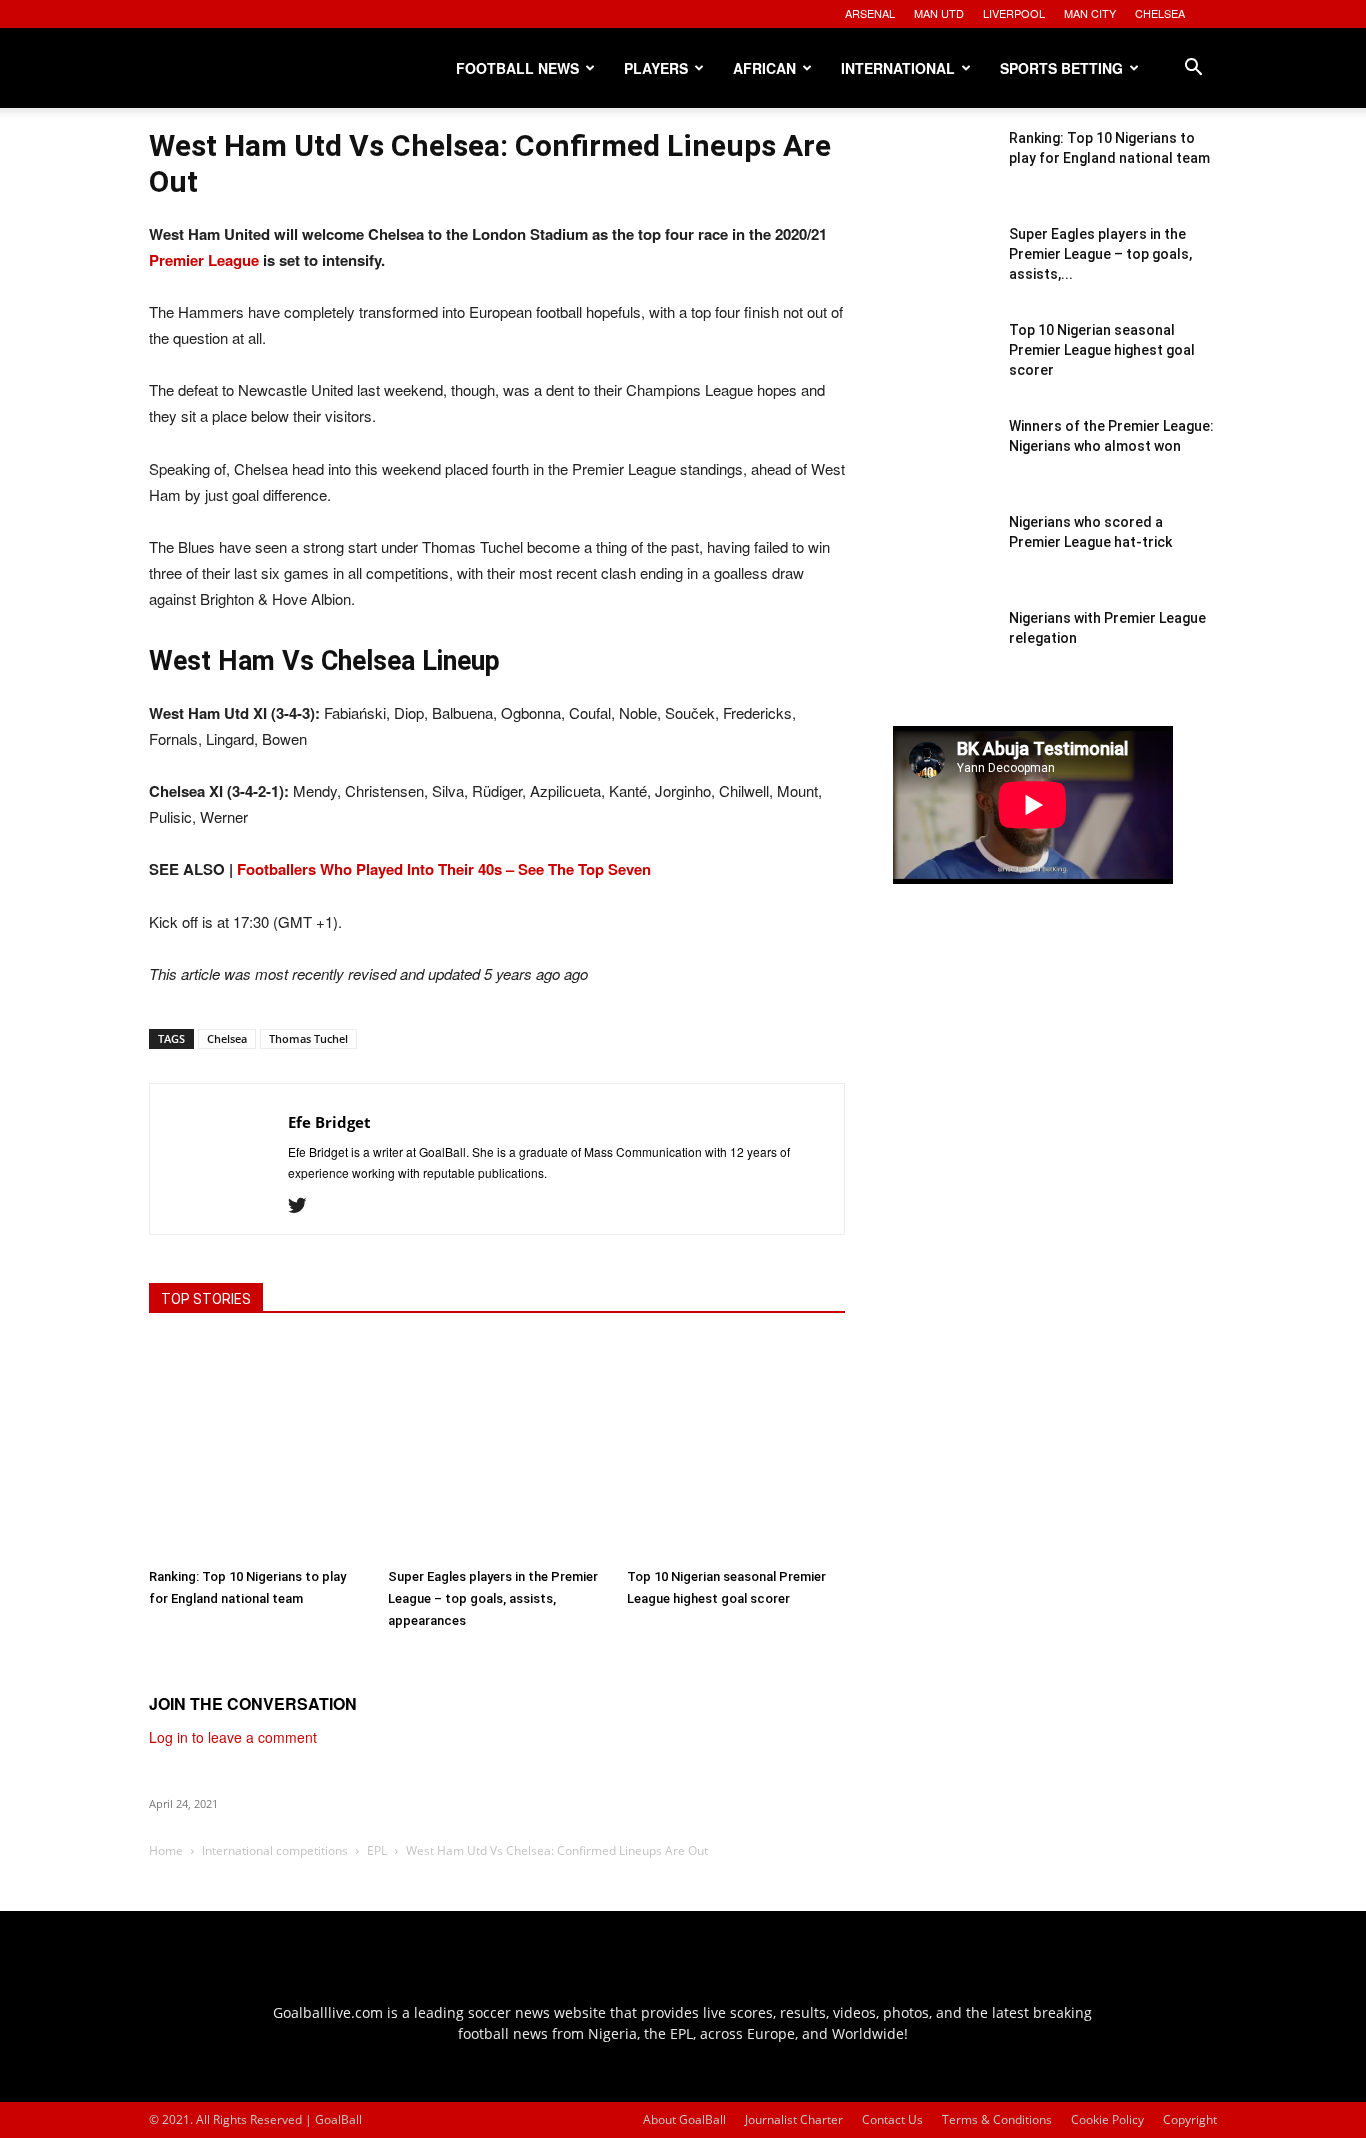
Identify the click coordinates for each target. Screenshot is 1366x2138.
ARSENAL (870, 13)
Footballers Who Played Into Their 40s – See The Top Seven (444, 869)
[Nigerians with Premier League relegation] (943, 658)
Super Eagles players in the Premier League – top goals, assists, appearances (493, 1598)
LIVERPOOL (1014, 13)
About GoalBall (684, 2119)
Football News (517, 68)
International (898, 68)
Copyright (1190, 2119)
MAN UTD (939, 13)
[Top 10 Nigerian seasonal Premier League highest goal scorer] (736, 1449)
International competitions (275, 1850)
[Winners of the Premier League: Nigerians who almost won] (943, 466)
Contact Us (892, 2119)
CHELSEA (1160, 13)
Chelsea (227, 1038)
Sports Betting (1061, 68)
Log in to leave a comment (233, 1737)
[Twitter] (304, 1206)
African (764, 68)
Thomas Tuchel (308, 1038)
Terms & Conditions (997, 2119)
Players (656, 68)
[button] (1193, 69)
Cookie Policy (1107, 2119)
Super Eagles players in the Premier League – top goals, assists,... (1100, 254)
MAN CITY (1090, 13)
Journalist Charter (794, 2119)
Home (166, 1850)
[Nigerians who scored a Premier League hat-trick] (943, 562)
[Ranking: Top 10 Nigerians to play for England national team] (258, 1449)
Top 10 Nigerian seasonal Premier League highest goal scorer (1102, 350)
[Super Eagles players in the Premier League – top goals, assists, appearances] (497, 1449)
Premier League (204, 260)
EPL (377, 1850)
